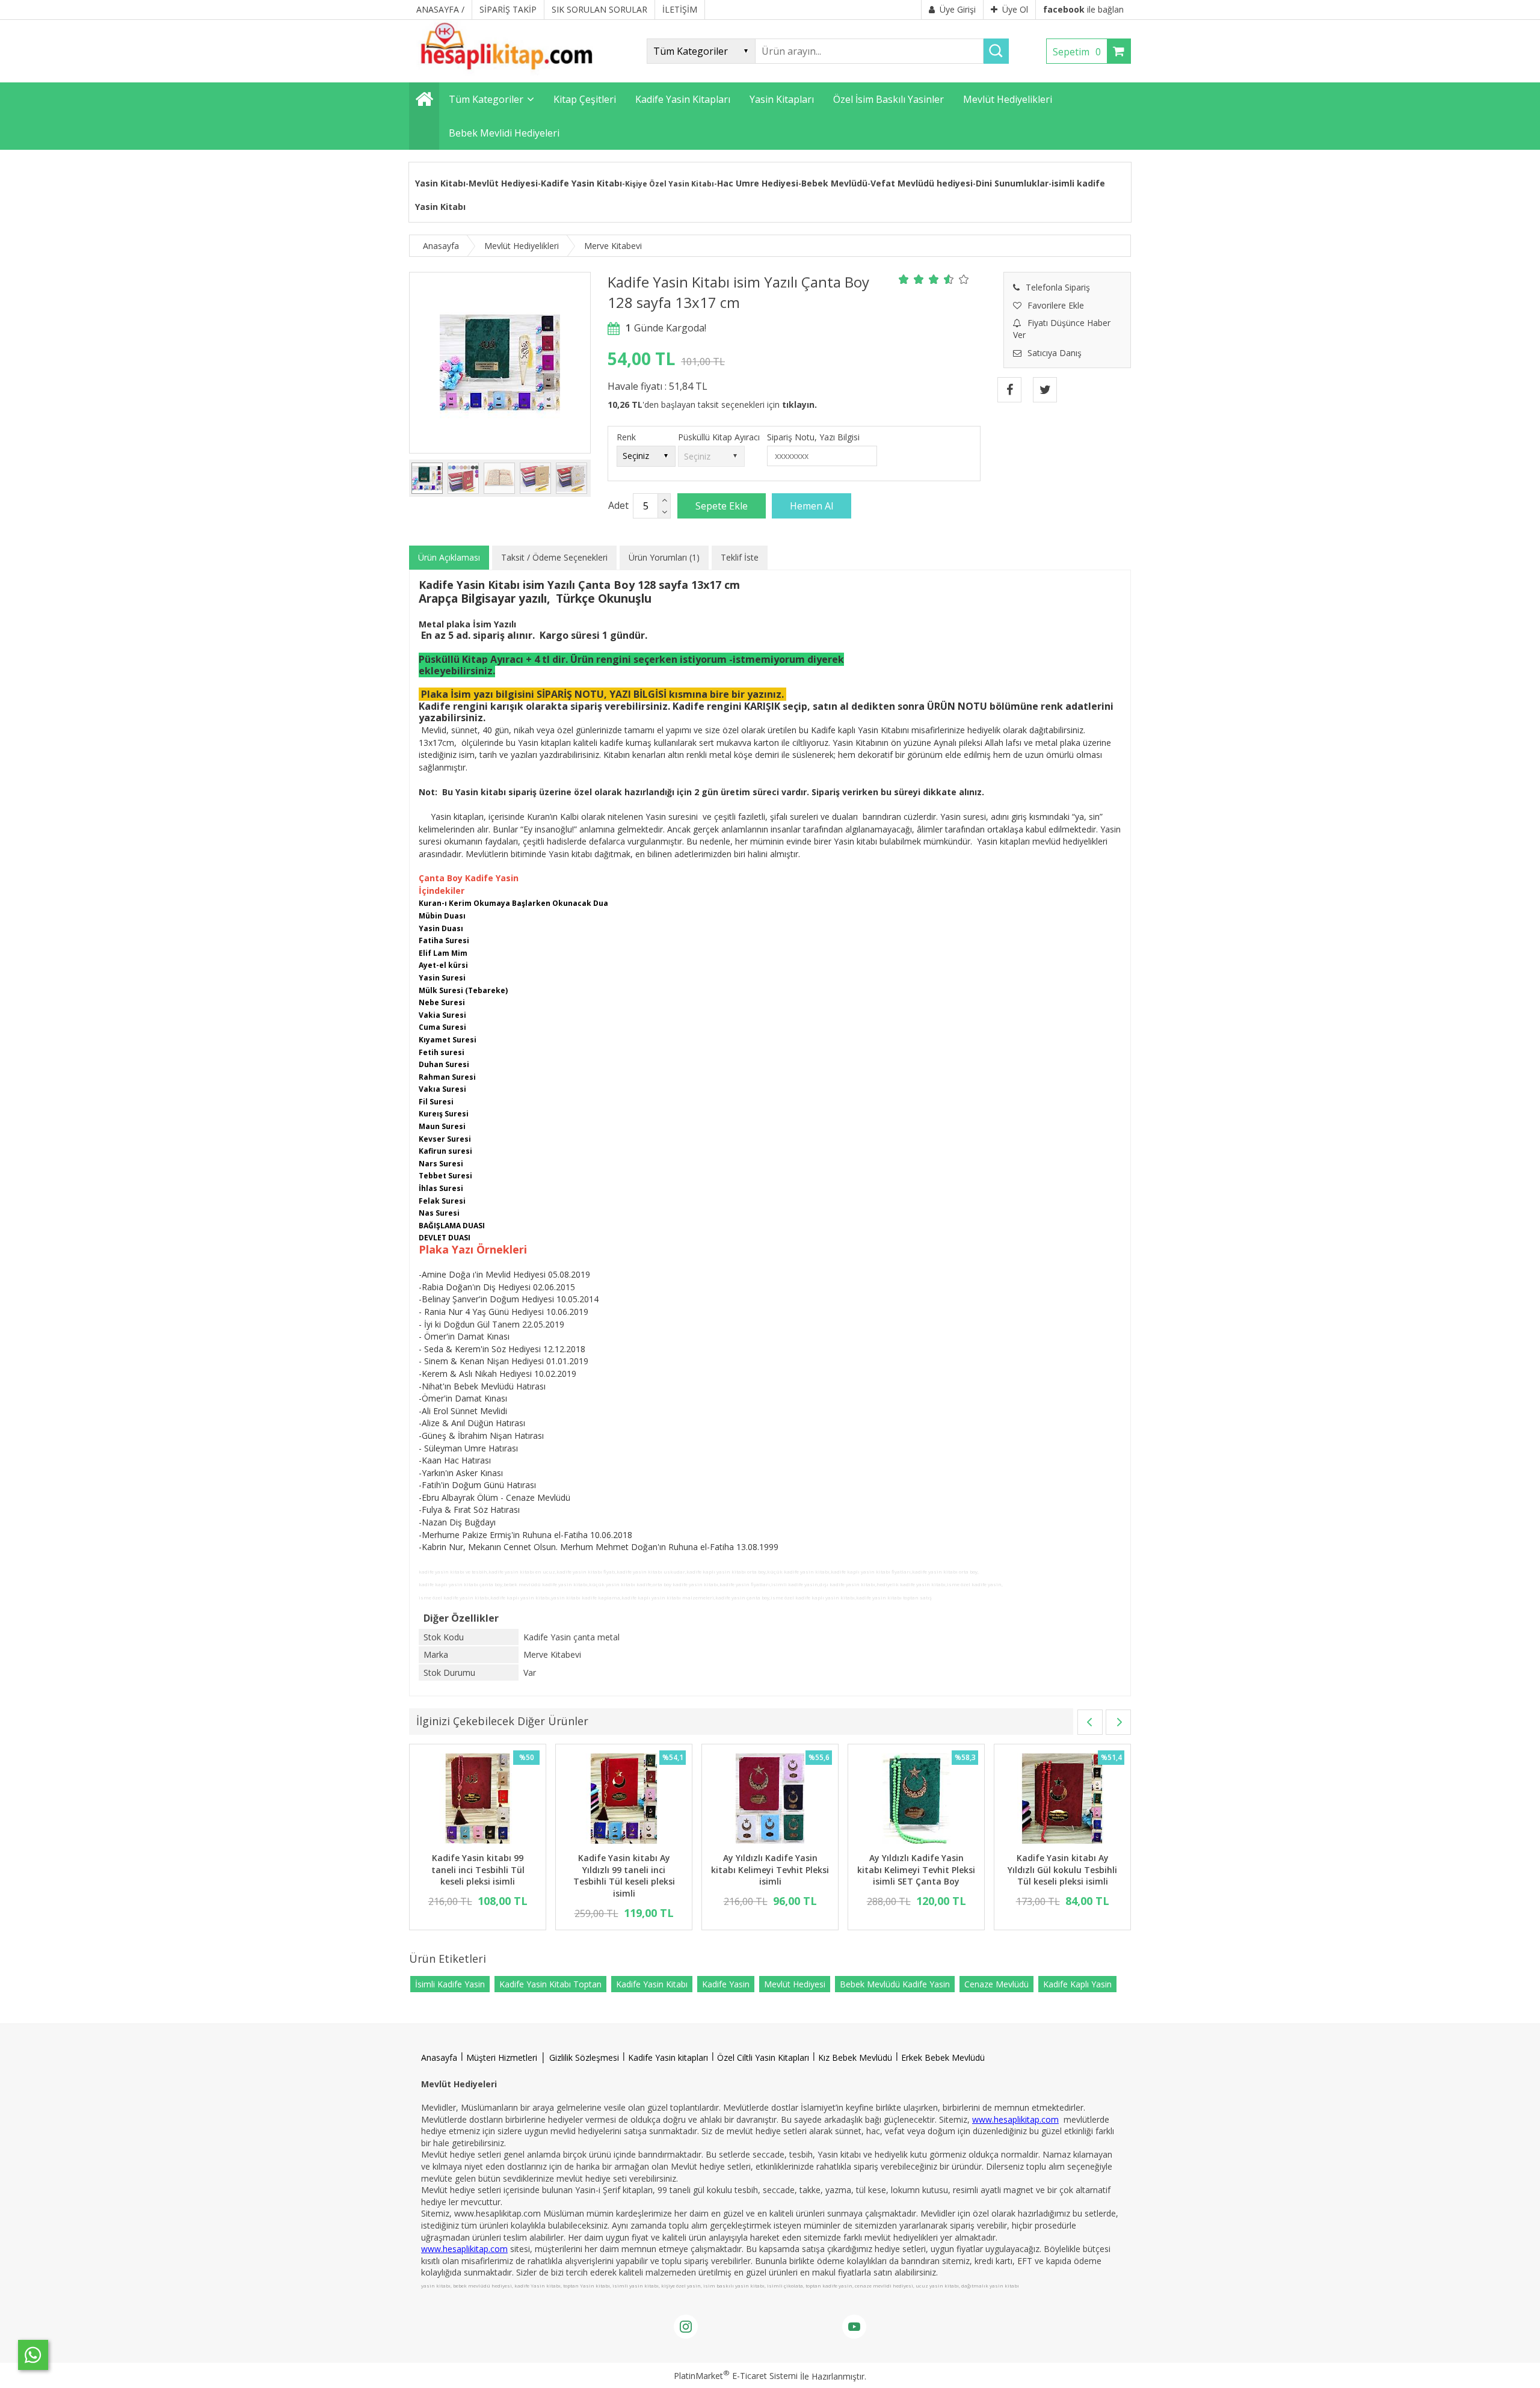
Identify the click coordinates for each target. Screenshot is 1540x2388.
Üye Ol (1015, 9)
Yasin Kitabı (440, 183)
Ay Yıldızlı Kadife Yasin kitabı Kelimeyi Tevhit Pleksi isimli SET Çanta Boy (916, 1869)
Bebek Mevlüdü (834, 183)
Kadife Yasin (726, 1984)
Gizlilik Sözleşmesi (584, 2057)
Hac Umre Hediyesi (758, 183)
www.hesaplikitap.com (1015, 2119)
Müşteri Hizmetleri (502, 2057)
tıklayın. (799, 405)
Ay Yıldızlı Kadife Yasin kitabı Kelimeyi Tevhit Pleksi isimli (770, 1869)
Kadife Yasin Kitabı (581, 183)
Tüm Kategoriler (486, 99)
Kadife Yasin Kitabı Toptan (550, 1984)
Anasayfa (439, 2057)
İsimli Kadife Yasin (450, 1984)
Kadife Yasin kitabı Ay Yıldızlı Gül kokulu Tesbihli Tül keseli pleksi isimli (1062, 1869)
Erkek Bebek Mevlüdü (943, 2057)
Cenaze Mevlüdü (996, 1984)
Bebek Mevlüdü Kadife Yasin (895, 1984)
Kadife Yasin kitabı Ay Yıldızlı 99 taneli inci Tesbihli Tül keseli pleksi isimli (624, 1876)
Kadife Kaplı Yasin (1077, 1984)
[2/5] (911, 279)
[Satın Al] (812, 506)
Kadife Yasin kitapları (668, 2057)
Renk (626, 437)
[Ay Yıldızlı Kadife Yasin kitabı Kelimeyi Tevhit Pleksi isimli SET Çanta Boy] (916, 1800)
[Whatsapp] (33, 2355)
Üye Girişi (958, 9)
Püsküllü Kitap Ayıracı (719, 437)
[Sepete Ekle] (722, 506)
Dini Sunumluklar (1012, 183)
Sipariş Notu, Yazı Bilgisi (813, 437)
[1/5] (904, 279)
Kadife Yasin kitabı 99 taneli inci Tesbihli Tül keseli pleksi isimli (478, 1869)
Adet (618, 505)
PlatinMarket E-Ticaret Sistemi (736, 2376)
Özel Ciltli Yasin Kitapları (763, 2057)
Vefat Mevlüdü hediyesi (922, 183)
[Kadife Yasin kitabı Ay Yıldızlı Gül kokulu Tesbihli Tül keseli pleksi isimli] (1062, 1800)
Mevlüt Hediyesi (503, 183)
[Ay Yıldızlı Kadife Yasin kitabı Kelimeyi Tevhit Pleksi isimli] (770, 1800)
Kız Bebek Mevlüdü (855, 2057)
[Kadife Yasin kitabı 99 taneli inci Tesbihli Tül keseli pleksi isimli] (478, 1800)
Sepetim (1077, 52)
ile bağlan (1083, 9)
